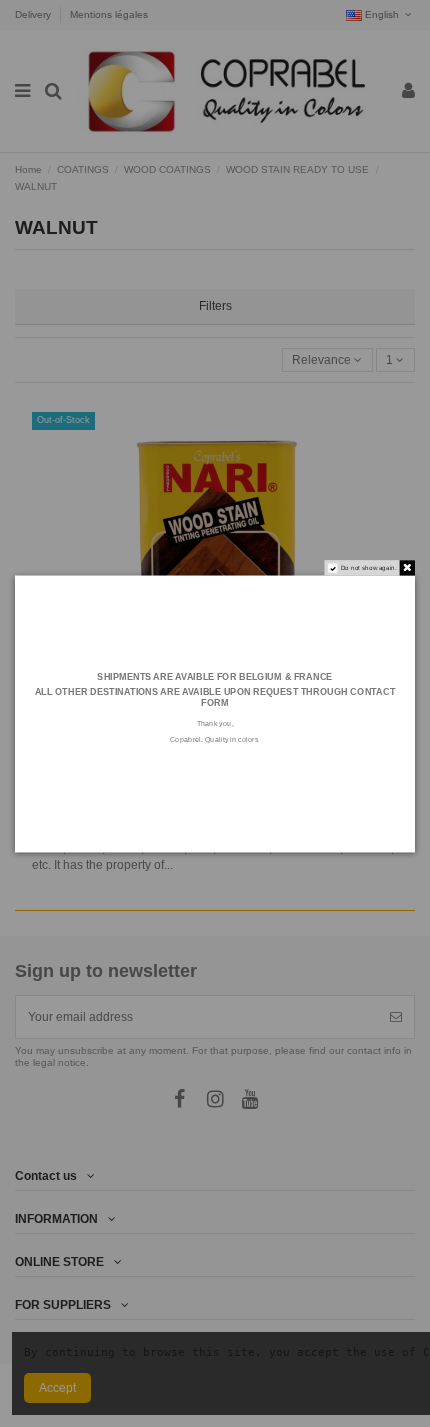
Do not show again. (368, 567)
